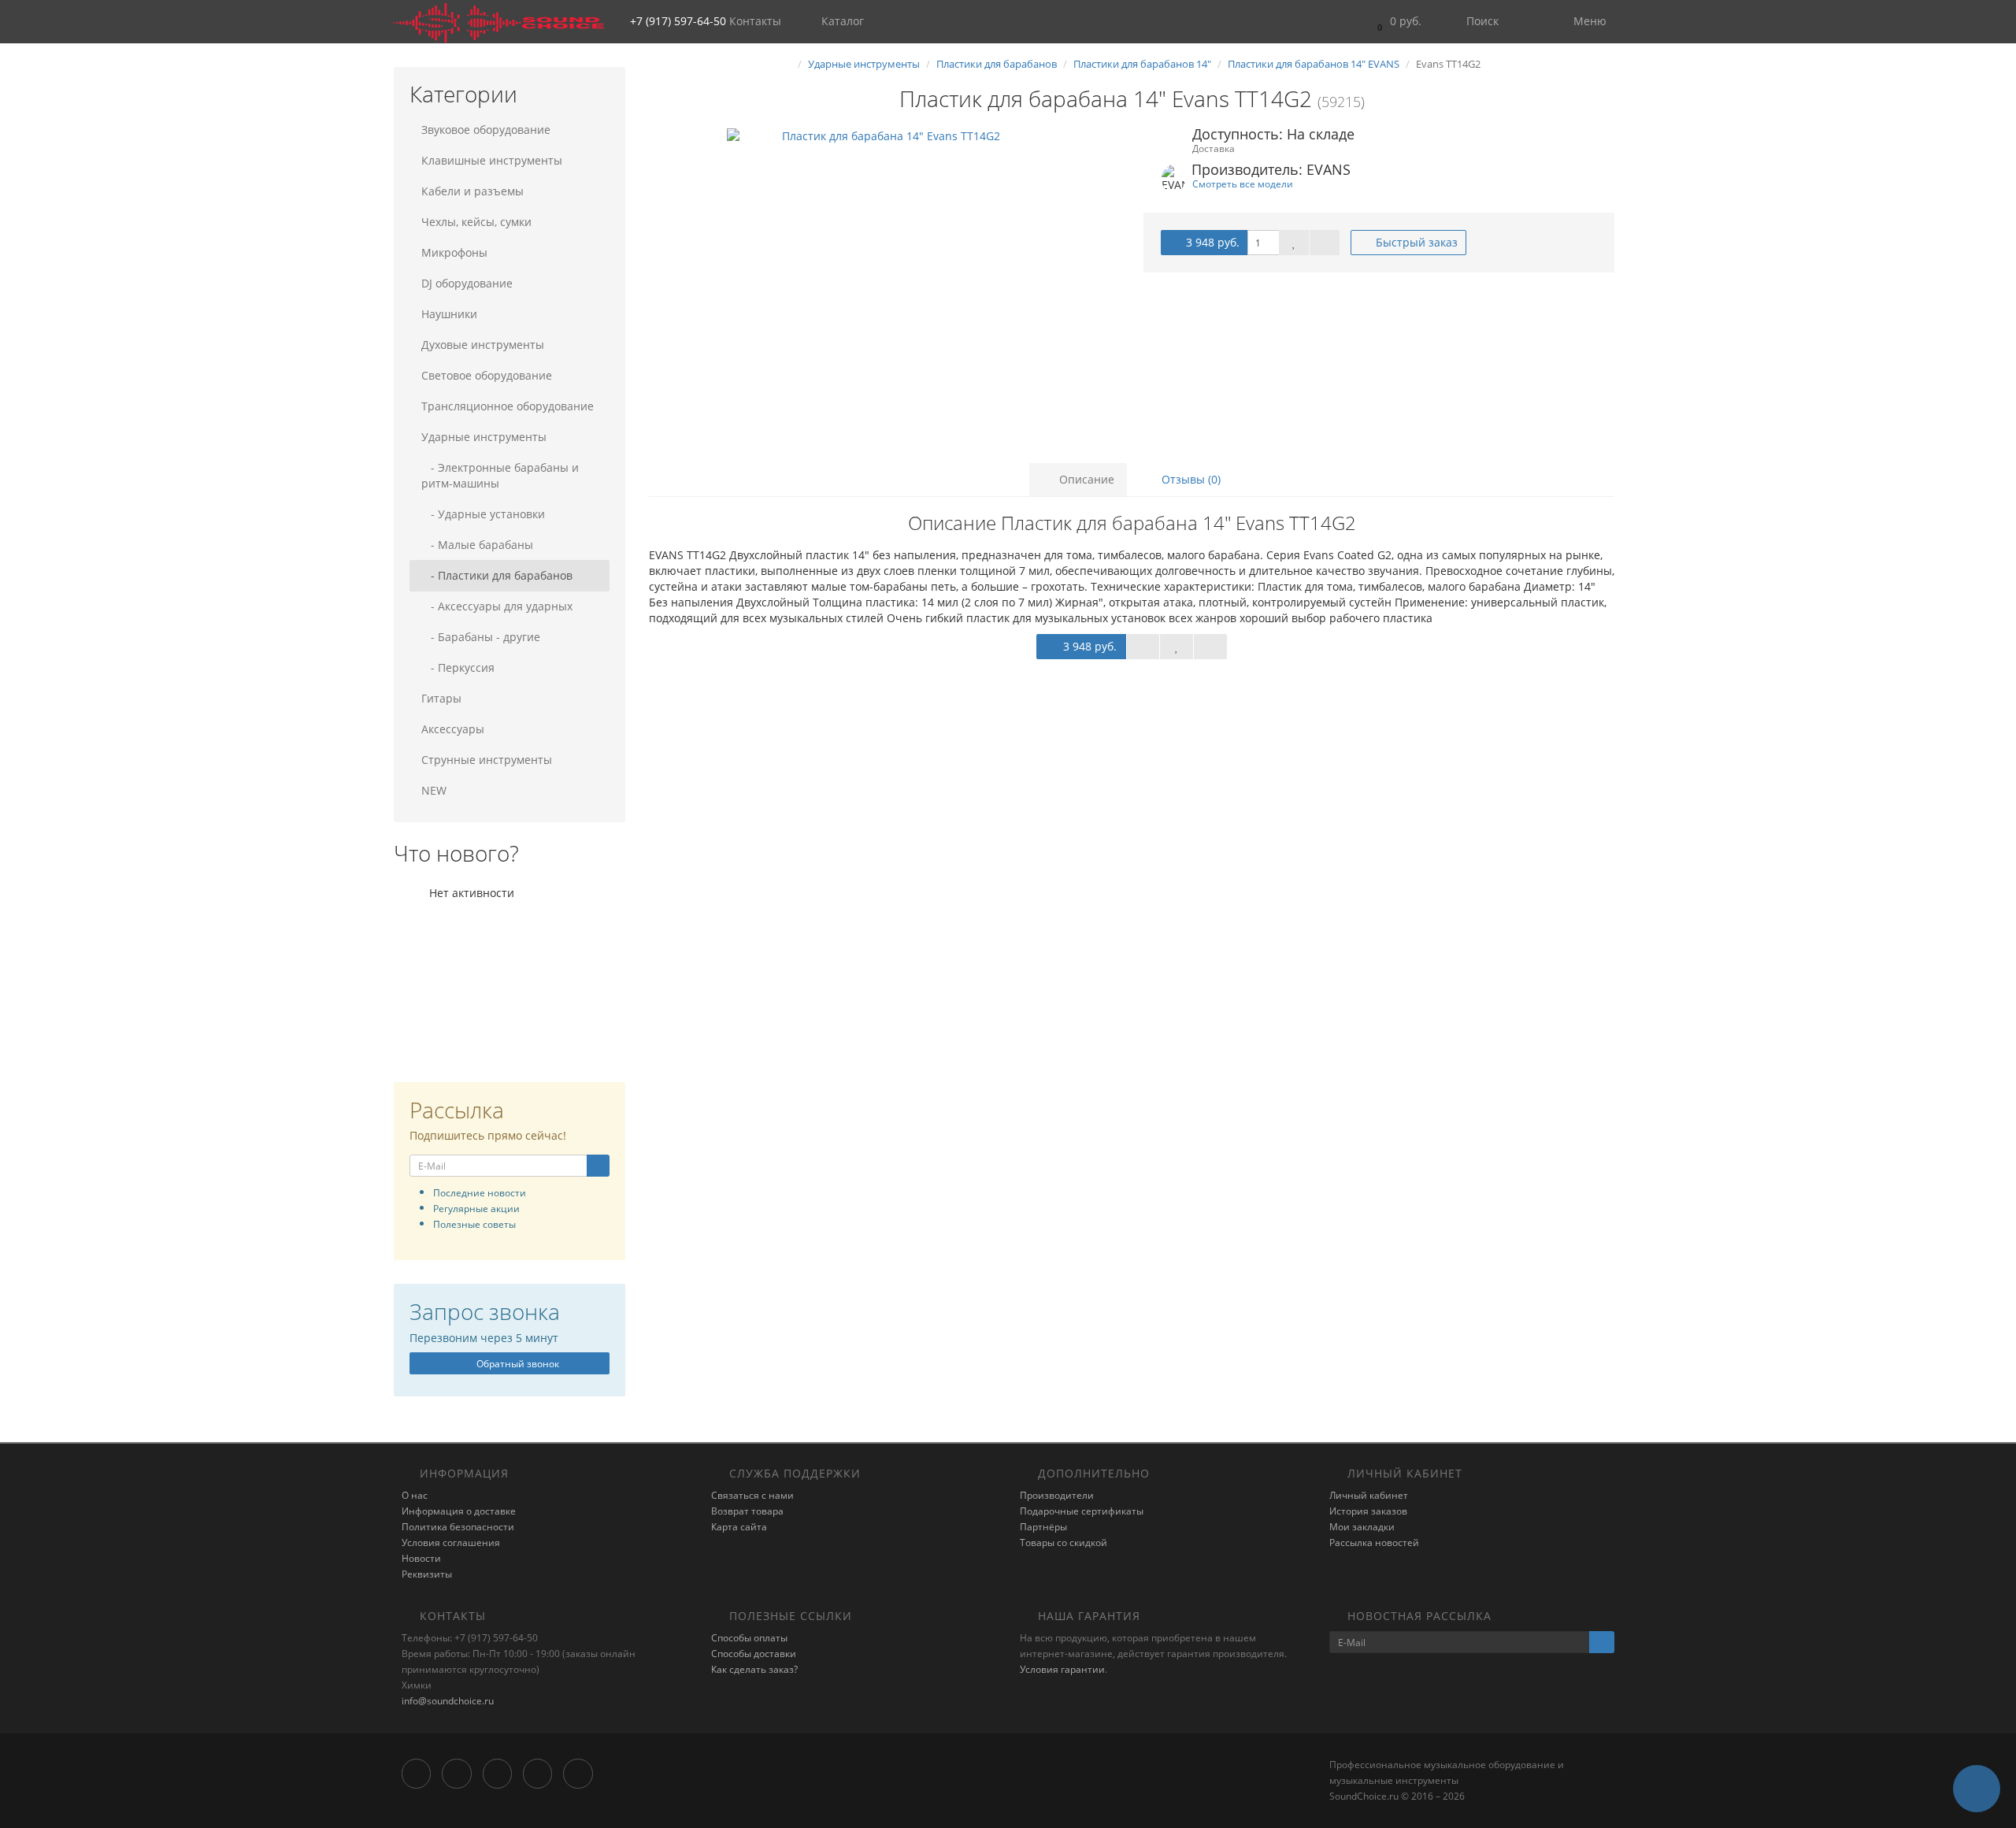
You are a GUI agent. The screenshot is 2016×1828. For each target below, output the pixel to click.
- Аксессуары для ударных (497, 606)
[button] (1395, 22)
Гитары (441, 698)
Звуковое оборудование (486, 130)
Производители (1057, 1495)
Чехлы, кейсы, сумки (476, 222)
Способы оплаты (749, 1638)
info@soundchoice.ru (448, 1701)
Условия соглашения (451, 1542)
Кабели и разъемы (472, 191)
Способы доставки (754, 1654)
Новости (421, 1558)
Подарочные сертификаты (1082, 1511)
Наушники (449, 314)
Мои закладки (1362, 1527)
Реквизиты (427, 1574)
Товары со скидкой (1064, 1542)
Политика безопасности (458, 1527)
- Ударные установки (483, 514)
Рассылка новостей (1374, 1542)
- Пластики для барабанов (497, 575)
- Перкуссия (458, 667)
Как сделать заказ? (754, 1669)
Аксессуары (453, 729)
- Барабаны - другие (481, 637)
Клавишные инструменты (492, 160)
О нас (415, 1495)
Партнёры (1043, 1527)
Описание (1085, 479)
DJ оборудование (467, 283)
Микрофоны (454, 252)
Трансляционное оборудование (508, 406)
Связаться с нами (752, 1495)
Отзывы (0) (1190, 479)
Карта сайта (739, 1527)
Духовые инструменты (483, 345)
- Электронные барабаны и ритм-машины (500, 475)
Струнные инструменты (487, 760)
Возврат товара (747, 1511)
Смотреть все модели (1243, 184)
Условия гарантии (1062, 1669)
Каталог (843, 21)
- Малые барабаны (477, 545)
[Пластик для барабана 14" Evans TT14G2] (884, 286)
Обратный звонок (517, 1364)
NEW (434, 790)
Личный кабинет (1369, 1495)
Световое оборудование (487, 375)
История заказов (1368, 1511)
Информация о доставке (459, 1511)
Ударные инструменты (484, 437)
